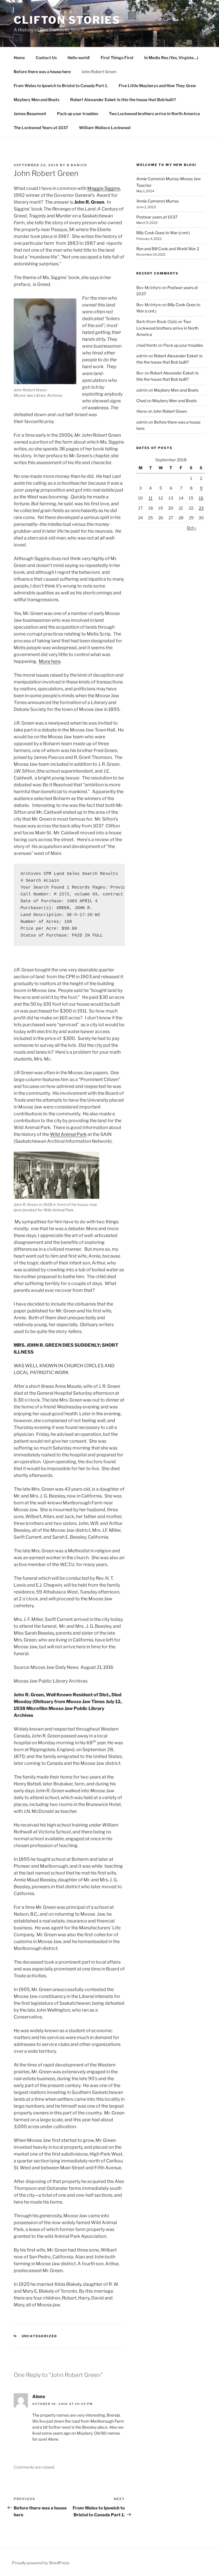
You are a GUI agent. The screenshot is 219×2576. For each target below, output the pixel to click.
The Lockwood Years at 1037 (41, 128)
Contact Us (46, 58)
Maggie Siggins (104, 188)
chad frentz (147, 345)
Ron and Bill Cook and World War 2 (168, 249)
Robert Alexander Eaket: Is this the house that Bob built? (123, 100)
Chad (141, 401)
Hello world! (79, 58)
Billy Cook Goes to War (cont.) (163, 233)
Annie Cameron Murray (158, 201)
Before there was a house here (42, 72)
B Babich (77, 165)
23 (201, 508)
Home (19, 58)
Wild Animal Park (68, 1134)
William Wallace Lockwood (105, 128)
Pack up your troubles (78, 114)
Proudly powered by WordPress (41, 2563)
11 (151, 498)
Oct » (191, 528)
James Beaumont (30, 114)
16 (201, 498)
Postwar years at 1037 (157, 217)
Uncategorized (39, 2336)
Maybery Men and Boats (36, 100)
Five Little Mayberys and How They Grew (157, 86)
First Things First (117, 58)
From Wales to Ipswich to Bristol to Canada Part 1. (61, 86)
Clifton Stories (67, 20)
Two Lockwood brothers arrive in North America (154, 114)
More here (50, 661)
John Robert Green (99, 72)
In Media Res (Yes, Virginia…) (171, 58)
